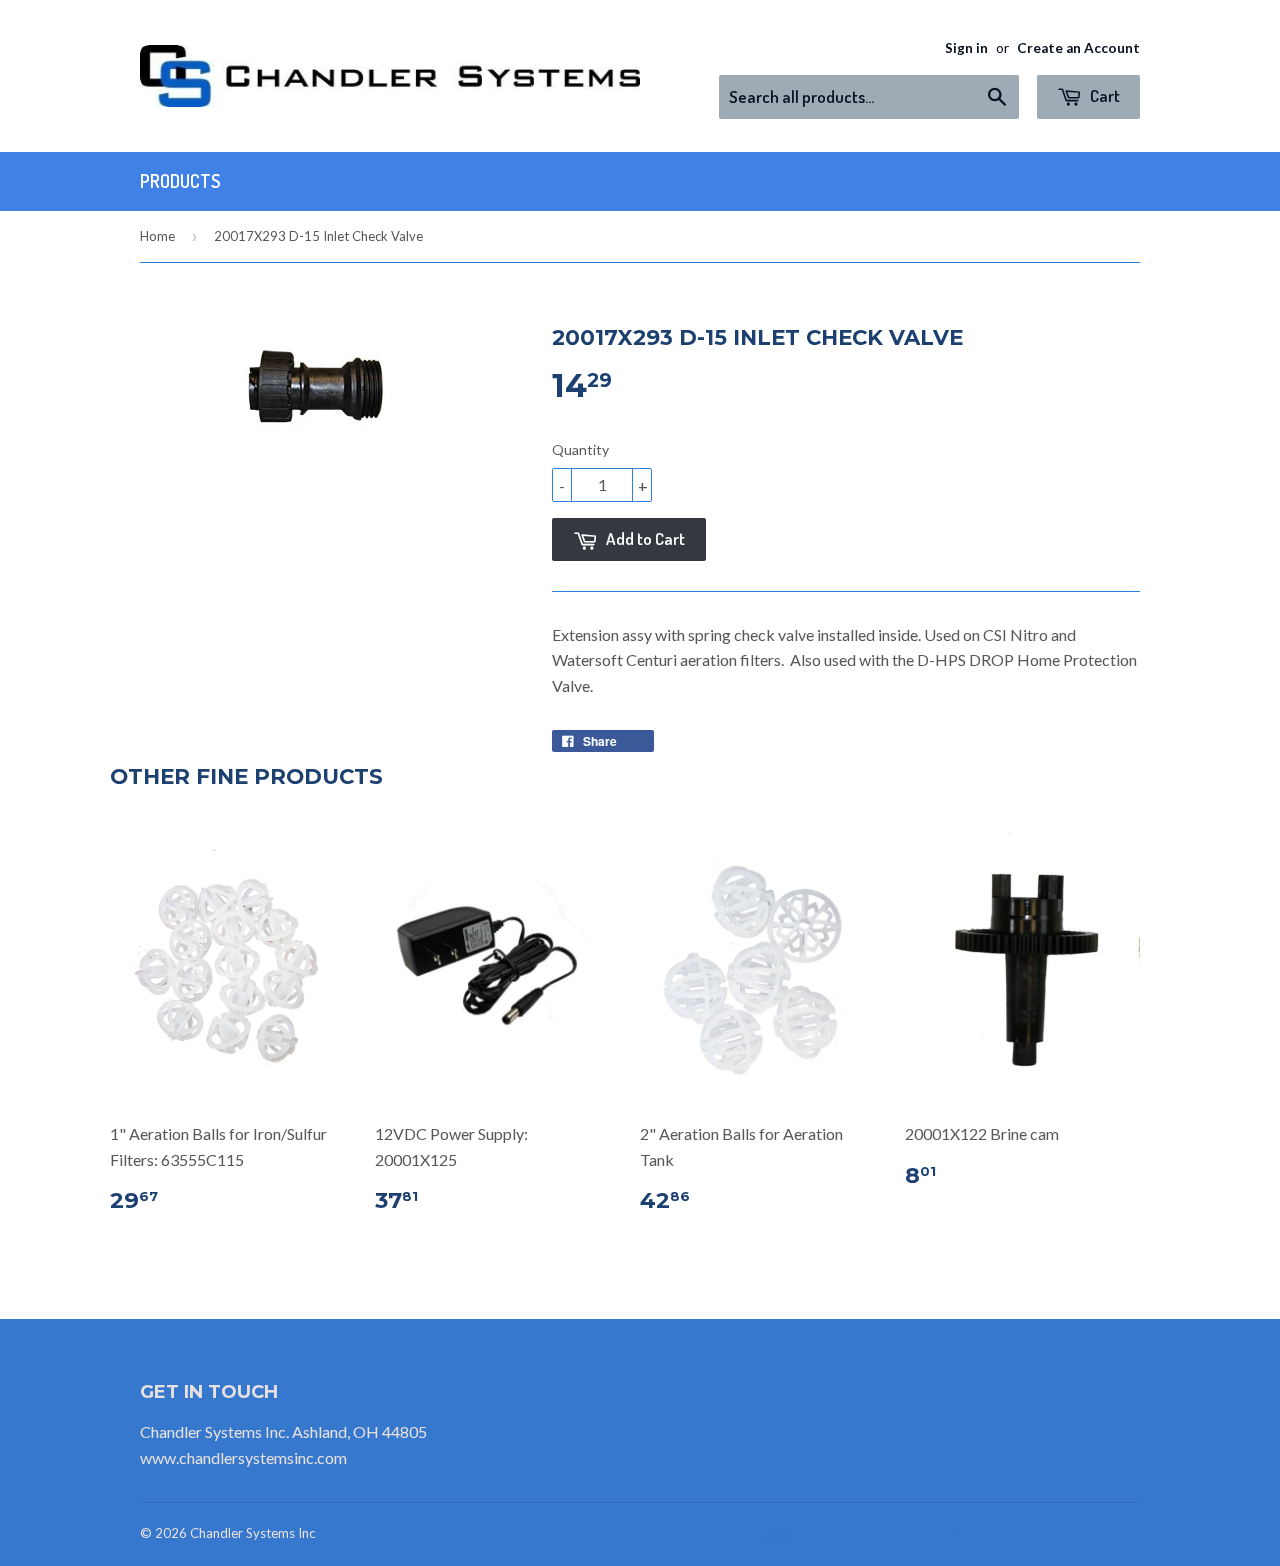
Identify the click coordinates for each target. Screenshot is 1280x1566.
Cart (1103, 95)
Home (157, 236)
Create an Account (1078, 48)
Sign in (966, 48)
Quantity (580, 449)
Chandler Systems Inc (252, 1533)
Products (180, 181)
